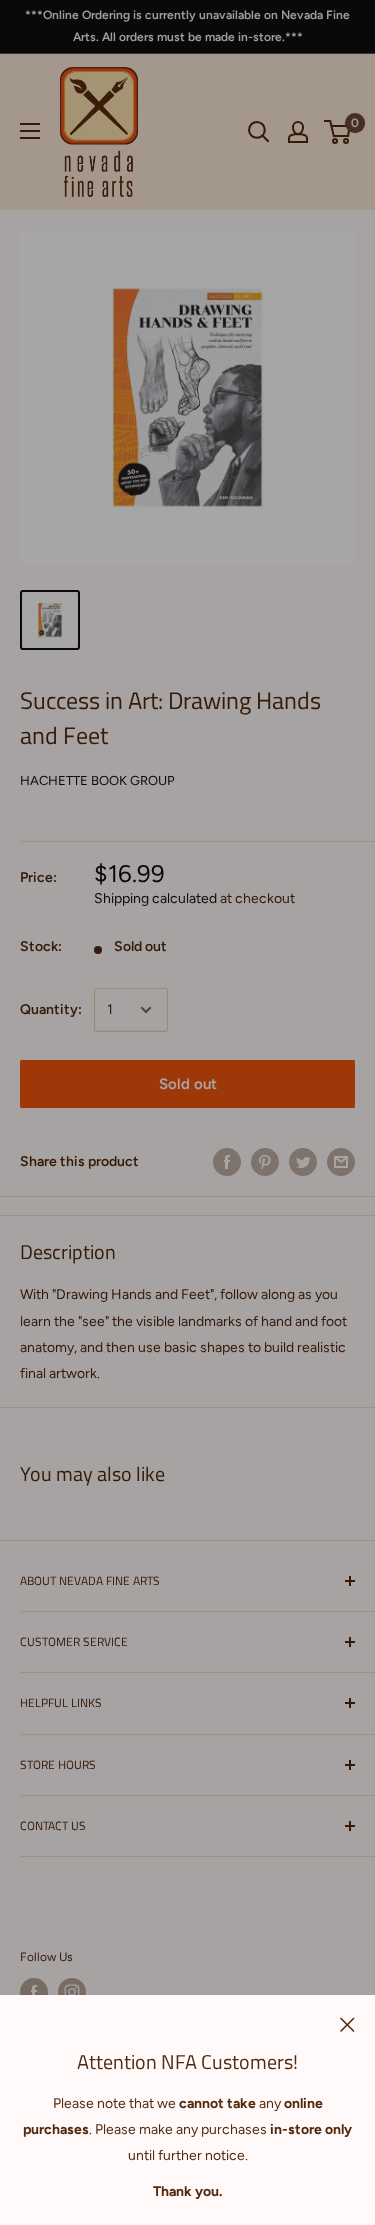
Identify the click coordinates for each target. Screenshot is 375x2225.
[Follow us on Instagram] (72, 1992)
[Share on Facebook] (227, 1162)
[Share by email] (341, 1162)
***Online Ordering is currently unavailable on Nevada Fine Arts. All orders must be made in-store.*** (187, 26)
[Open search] (259, 132)
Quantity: (51, 1009)
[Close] (347, 2024)
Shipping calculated (155, 898)
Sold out (188, 1084)
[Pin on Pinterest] (265, 1162)
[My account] (298, 132)
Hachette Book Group (97, 780)
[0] (338, 132)
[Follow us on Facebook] (34, 1992)
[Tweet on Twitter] (303, 1162)
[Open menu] (30, 131)
